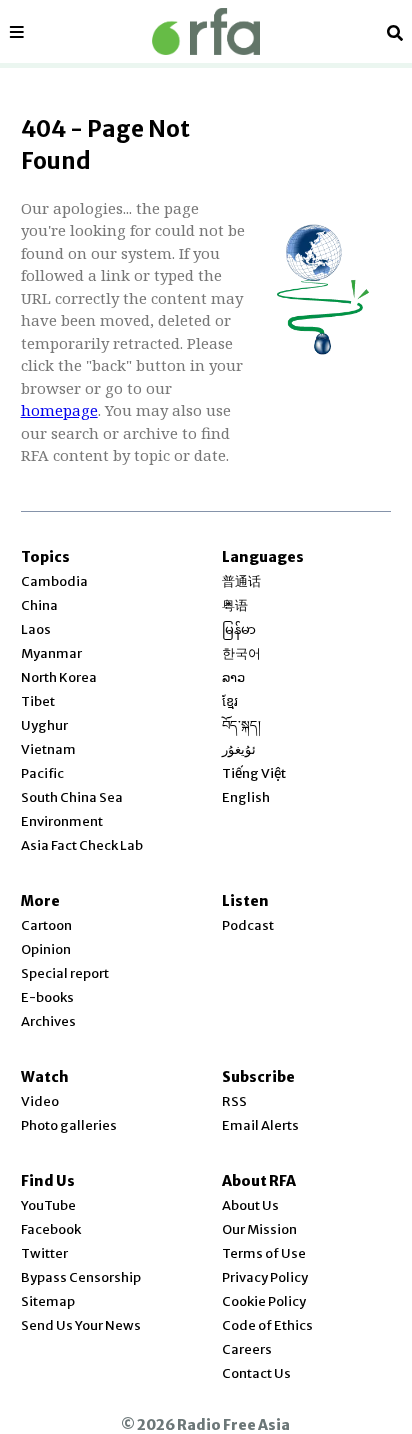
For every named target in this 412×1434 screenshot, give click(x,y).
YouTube (48, 1205)
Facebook (51, 1229)
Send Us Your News (81, 1325)
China (39, 605)
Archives (48, 1021)
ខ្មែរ (230, 701)
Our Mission (259, 1229)
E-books (47, 997)
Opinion (46, 949)
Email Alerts (260, 1125)
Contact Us (256, 1373)
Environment (62, 821)
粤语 (235, 605)
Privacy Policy (265, 1277)
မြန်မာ (239, 629)
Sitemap (48, 1301)
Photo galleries (69, 1125)
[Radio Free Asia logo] (206, 31)
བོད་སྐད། (241, 725)
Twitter (44, 1253)
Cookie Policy (264, 1301)
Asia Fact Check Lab (82, 845)
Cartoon (46, 925)
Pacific (42, 773)
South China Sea (72, 797)
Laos (36, 629)
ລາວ (233, 677)
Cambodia (54, 581)
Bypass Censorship (81, 1277)
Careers (247, 1349)
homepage (59, 410)
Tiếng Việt (254, 773)
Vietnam (48, 749)
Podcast (248, 925)
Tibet (38, 701)
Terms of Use (264, 1253)
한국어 (241, 653)
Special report (65, 973)
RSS (234, 1101)
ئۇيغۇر (239, 749)
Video (40, 1101)
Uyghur (44, 725)
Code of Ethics (267, 1325)
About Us (250, 1205)
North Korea (59, 677)
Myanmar (51, 653)
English (246, 797)
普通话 (241, 581)
